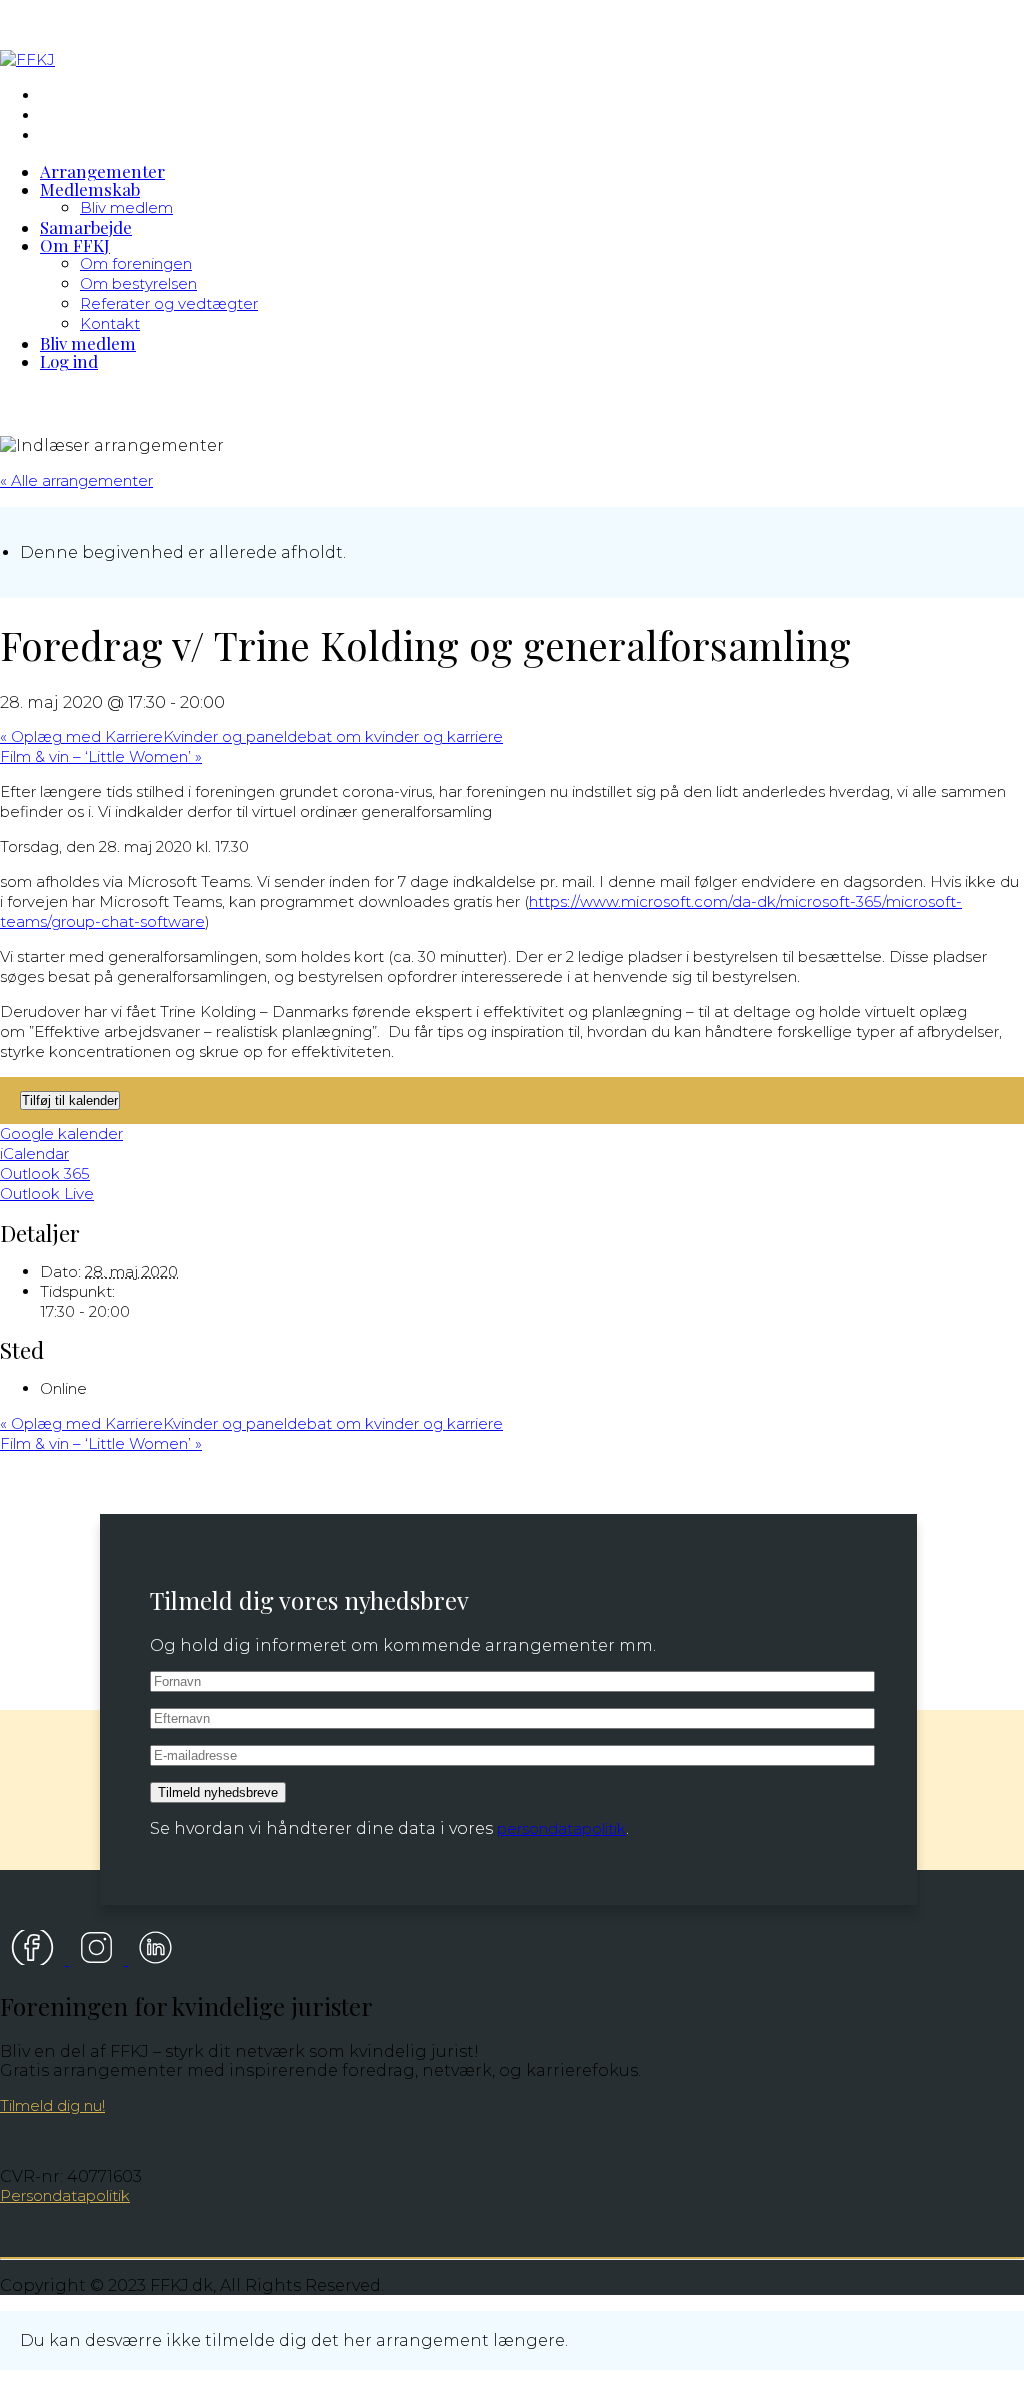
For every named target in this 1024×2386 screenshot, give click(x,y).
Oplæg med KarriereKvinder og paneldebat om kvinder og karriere (251, 736)
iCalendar (34, 1153)
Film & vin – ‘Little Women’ (101, 756)
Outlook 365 (45, 1173)
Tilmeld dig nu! (52, 2105)
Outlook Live (47, 1193)
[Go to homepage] (27, 59)
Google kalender (61, 1133)
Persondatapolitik (65, 2195)
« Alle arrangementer (76, 480)
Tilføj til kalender (70, 1100)
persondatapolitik (561, 1828)
